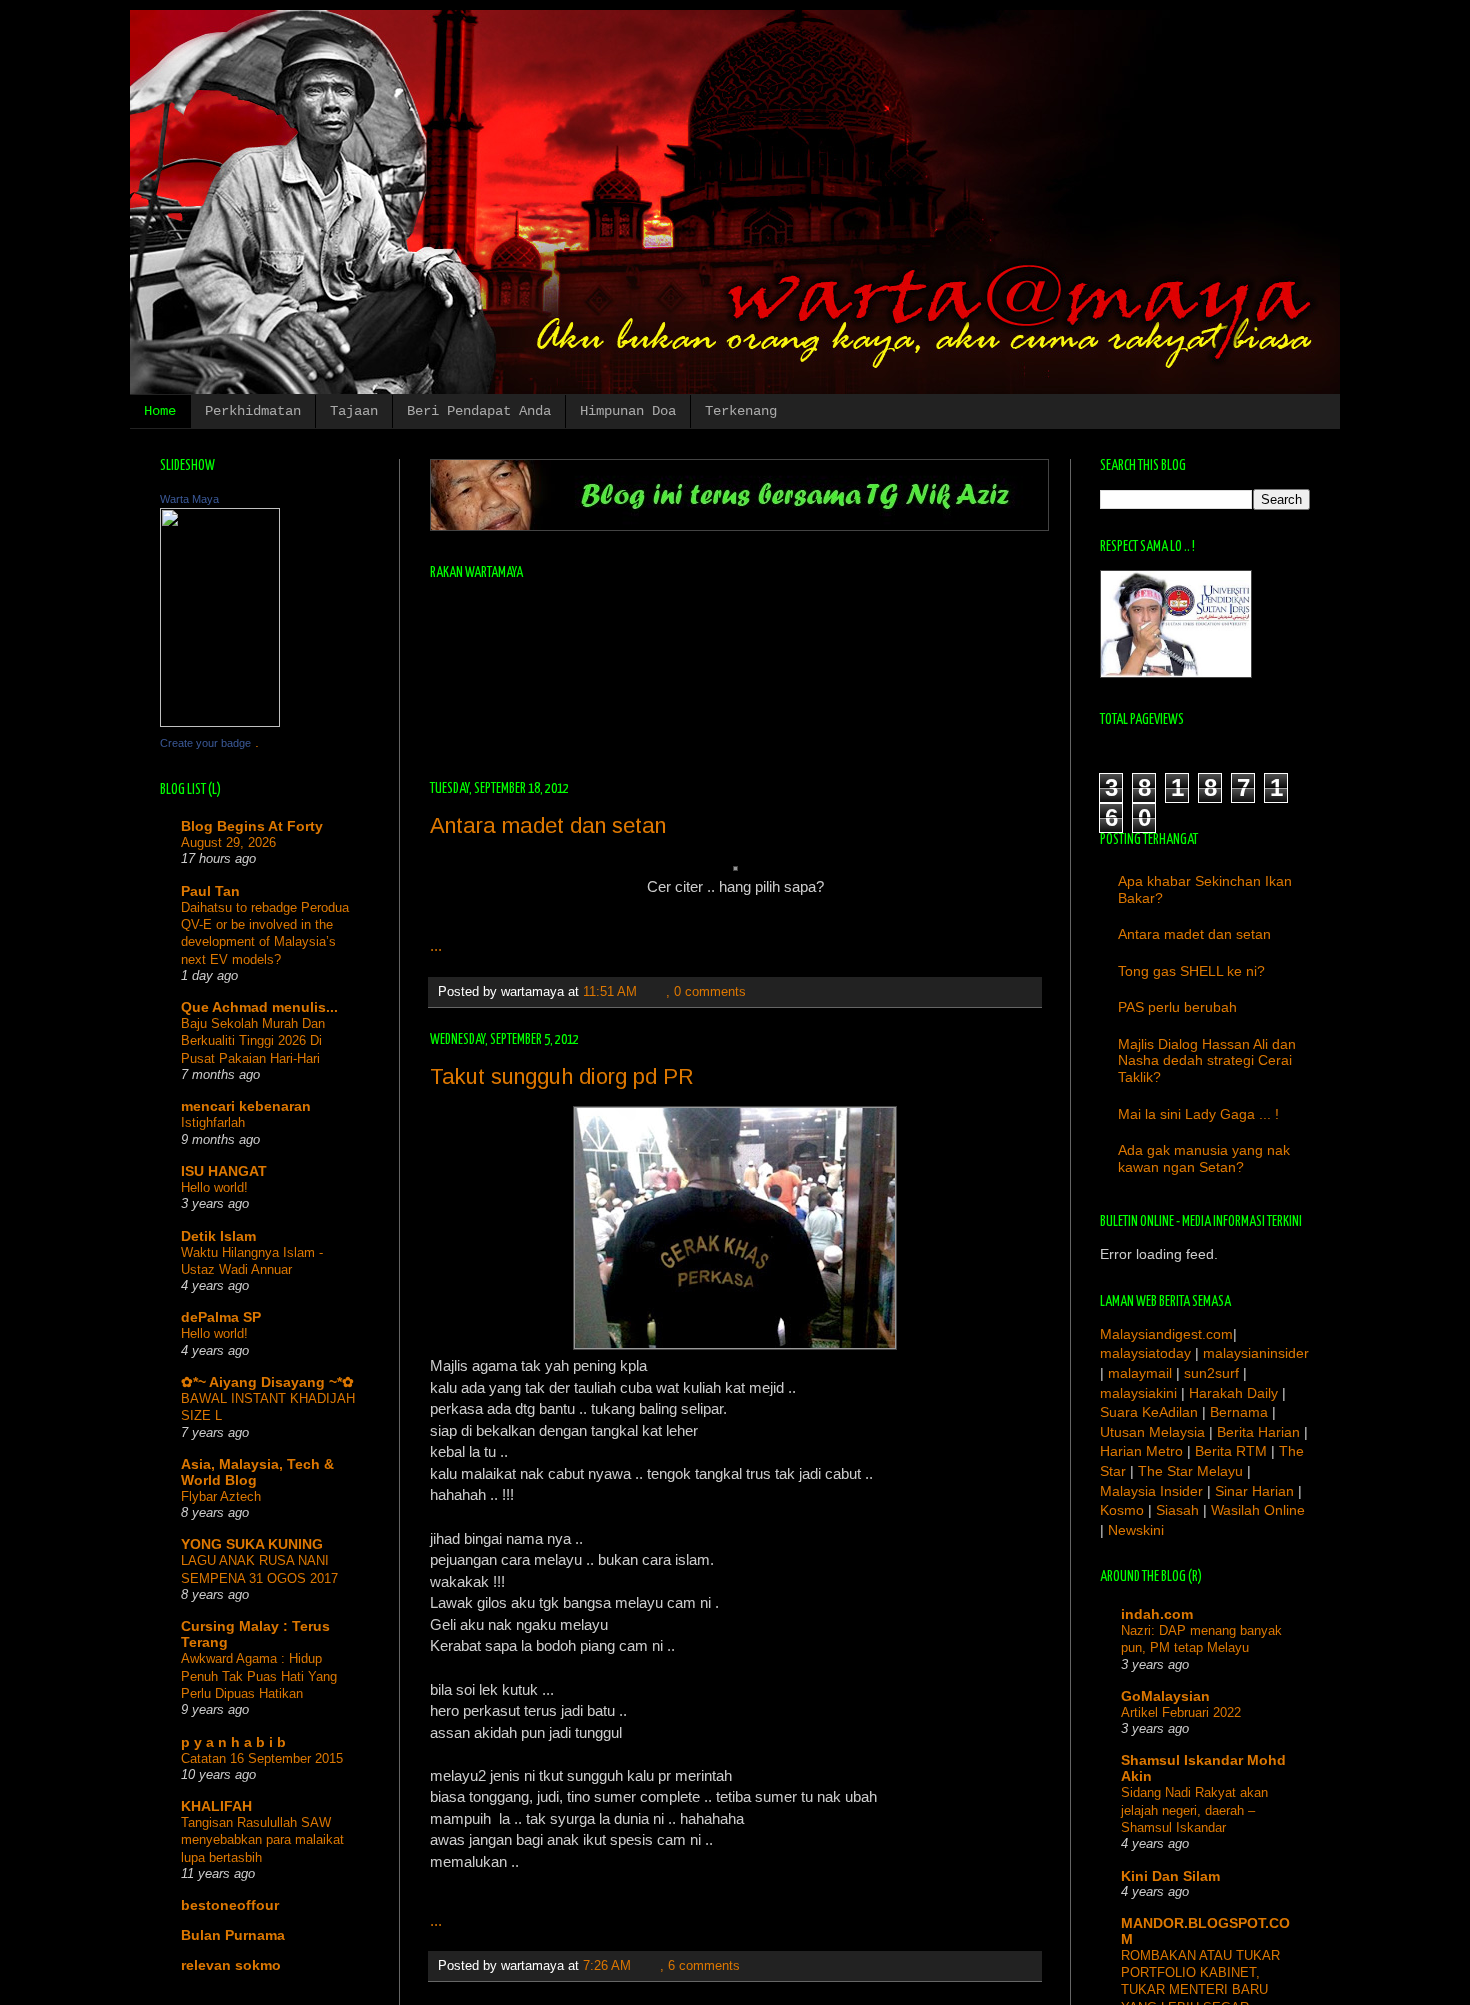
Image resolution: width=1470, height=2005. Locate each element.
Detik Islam (218, 1236)
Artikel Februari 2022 (1181, 1712)
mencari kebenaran (246, 1106)
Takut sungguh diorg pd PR (562, 1076)
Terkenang (741, 411)
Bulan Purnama (233, 1935)
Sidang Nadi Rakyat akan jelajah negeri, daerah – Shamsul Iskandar (1194, 1810)
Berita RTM (1231, 1451)
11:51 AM (610, 992)
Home (160, 411)
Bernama (1239, 1412)
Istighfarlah (213, 1122)
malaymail (1142, 1373)
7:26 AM (607, 1966)
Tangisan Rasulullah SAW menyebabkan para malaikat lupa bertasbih (262, 1840)
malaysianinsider (1256, 1353)
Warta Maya (189, 499)
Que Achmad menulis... (259, 1007)
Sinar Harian (1254, 1491)
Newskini (1136, 1530)
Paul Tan (210, 891)
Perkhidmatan (253, 411)
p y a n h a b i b (233, 1742)
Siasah (1177, 1510)
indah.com (1157, 1614)
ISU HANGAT (224, 1171)
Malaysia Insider (1151, 1491)
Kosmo (1122, 1510)
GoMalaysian (1165, 1696)
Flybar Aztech (221, 1496)
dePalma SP (221, 1317)
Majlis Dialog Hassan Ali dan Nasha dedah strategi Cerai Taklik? (1207, 1061)
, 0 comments (706, 992)
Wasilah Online (1258, 1510)
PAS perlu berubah (1177, 1007)
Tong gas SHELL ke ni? (1191, 971)
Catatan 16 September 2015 (262, 1758)
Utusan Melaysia (1152, 1432)
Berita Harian (1258, 1432)
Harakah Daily (1233, 1393)
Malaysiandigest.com (1166, 1334)
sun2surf (1211, 1373)
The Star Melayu (1190, 1471)
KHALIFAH (216, 1806)
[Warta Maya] (220, 722)
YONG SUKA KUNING (252, 1544)
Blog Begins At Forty (252, 826)
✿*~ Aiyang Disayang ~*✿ (267, 1382)
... (436, 945)
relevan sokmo (231, 1965)
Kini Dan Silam (1170, 1876)
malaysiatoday (1145, 1353)
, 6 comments (700, 1966)
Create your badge (205, 743)
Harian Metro (1141, 1451)
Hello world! (214, 1187)
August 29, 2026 (228, 842)
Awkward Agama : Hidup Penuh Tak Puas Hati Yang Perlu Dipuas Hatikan (259, 1676)
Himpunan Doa (628, 411)
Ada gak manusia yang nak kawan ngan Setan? (1204, 1158)
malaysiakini (1138, 1393)
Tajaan (354, 411)
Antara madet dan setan (548, 825)
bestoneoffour (230, 1905)
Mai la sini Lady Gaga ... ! (1198, 1114)
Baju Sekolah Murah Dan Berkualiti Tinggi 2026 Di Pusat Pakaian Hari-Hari (253, 1041)
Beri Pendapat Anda (479, 411)
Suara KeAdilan (1149, 1412)
